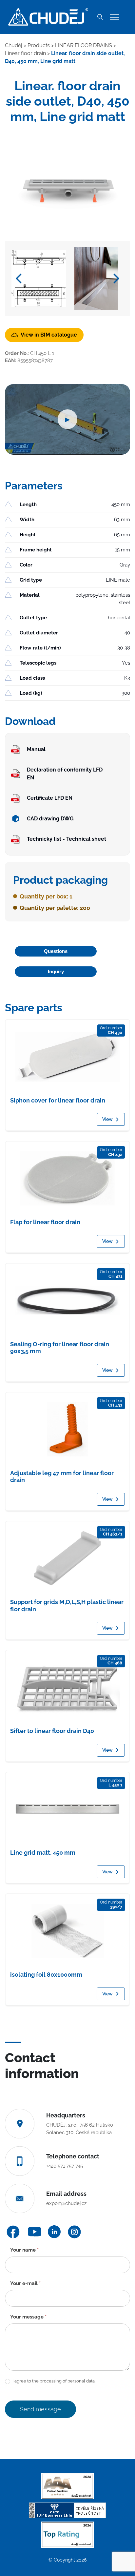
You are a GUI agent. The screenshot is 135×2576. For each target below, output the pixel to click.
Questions (56, 951)
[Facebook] (13, 2232)
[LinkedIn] (54, 2232)
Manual (36, 749)
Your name (24, 2250)
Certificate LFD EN (50, 798)
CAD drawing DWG (50, 819)
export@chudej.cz (66, 2203)
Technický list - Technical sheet (67, 839)
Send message (40, 2409)
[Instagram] (74, 2232)
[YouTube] (35, 2232)
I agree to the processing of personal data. (53, 2381)
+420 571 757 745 (65, 2166)
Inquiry (56, 971)
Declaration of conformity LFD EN (65, 774)
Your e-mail (25, 2283)
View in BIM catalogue (49, 335)
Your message (28, 2317)
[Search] (100, 17)
